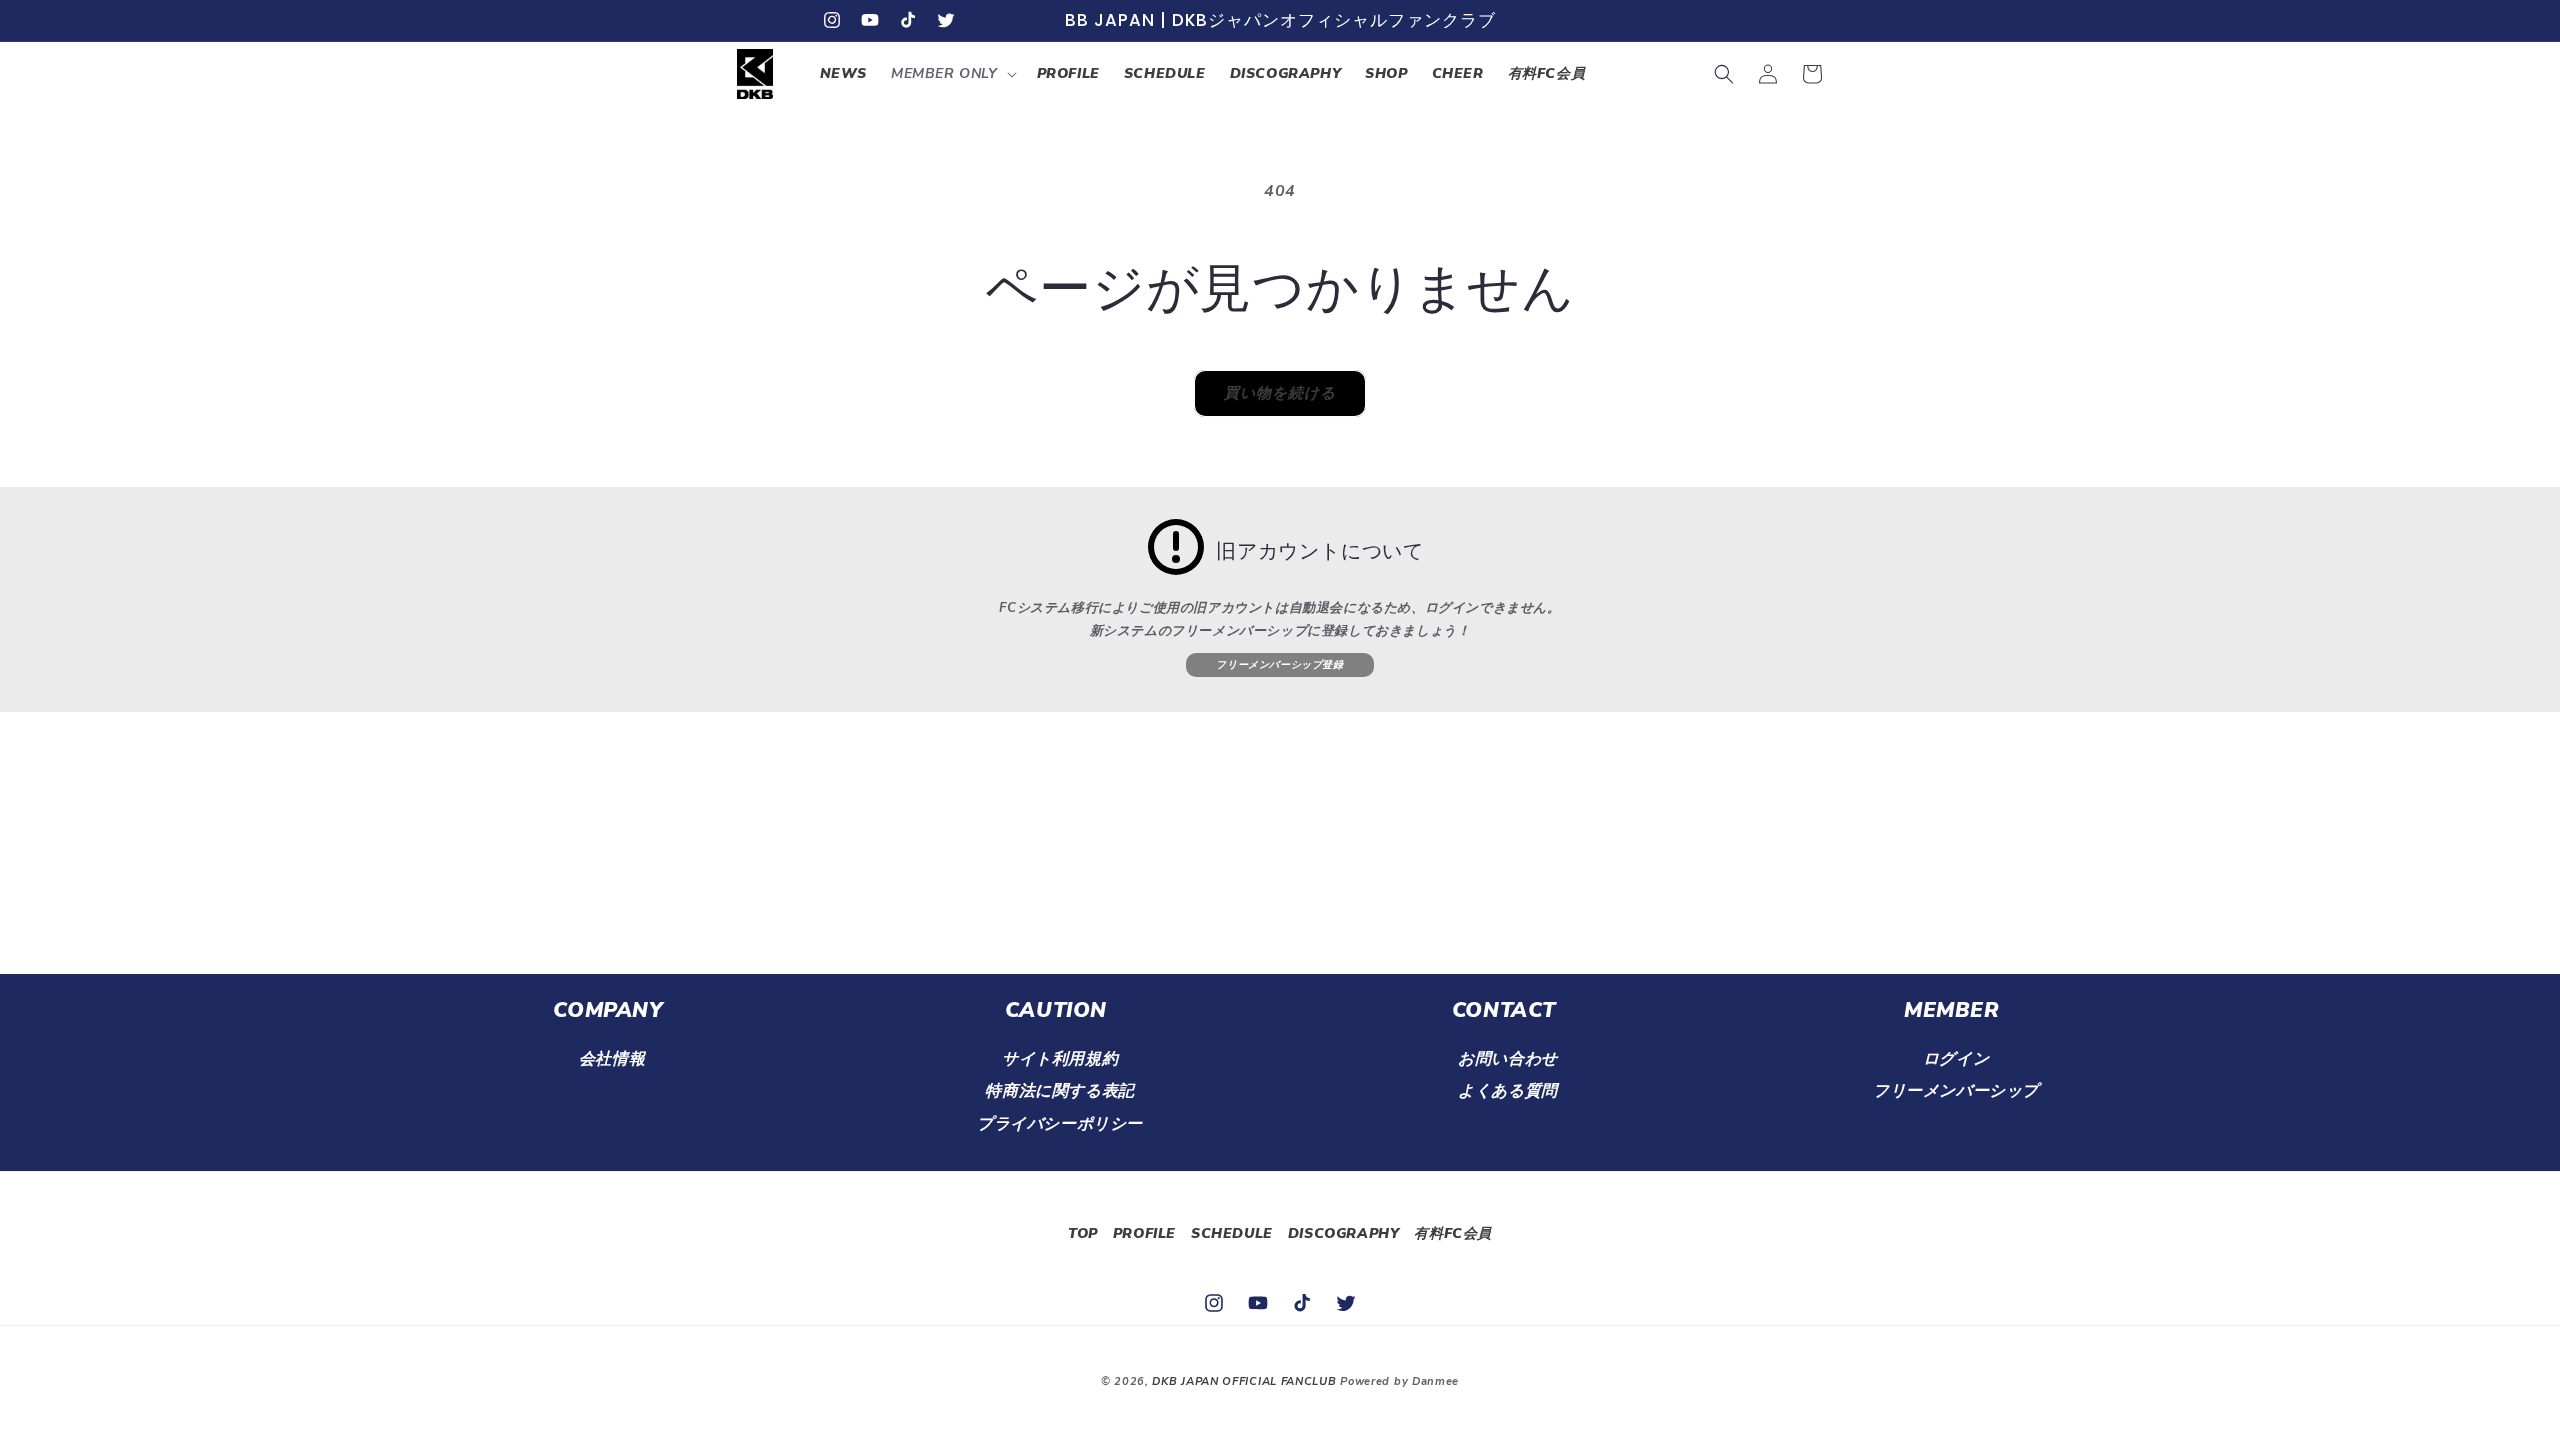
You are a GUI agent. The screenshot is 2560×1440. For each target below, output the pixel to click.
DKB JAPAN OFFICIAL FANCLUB (1244, 1381)
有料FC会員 (1453, 1233)
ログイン (1956, 1059)
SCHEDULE (1232, 1233)
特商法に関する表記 (1059, 1091)
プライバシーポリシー (1060, 1124)
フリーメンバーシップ (1956, 1091)
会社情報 (612, 1059)
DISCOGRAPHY (1344, 1233)
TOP (1083, 1233)
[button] (952, 74)
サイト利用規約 (1060, 1059)
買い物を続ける (1280, 393)
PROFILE (1144, 1233)
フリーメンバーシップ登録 (1279, 665)
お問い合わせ (1508, 1059)
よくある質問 (1508, 1091)
